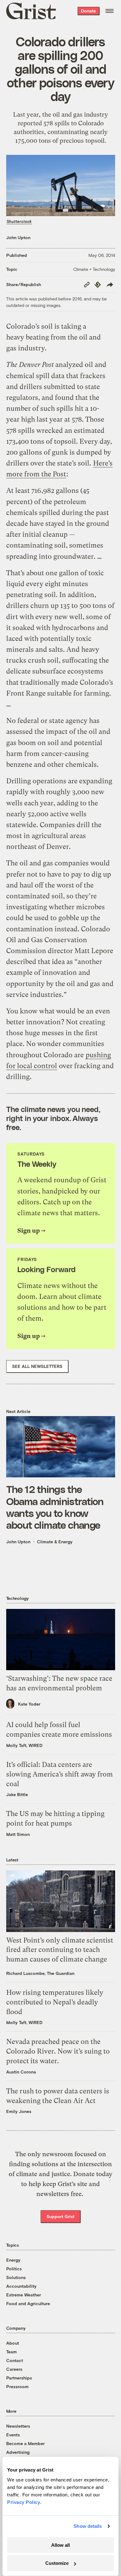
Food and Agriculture (28, 2303)
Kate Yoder (29, 1704)
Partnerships (19, 2378)
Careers (14, 2369)
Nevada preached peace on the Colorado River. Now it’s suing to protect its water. (58, 2051)
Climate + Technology (94, 269)
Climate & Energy (55, 1542)
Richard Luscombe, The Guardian (40, 1973)
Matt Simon (18, 1834)
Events (13, 2435)
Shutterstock (19, 221)
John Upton (18, 237)
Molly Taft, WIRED (24, 1745)
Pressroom (17, 2386)
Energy (13, 2260)
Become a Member (25, 2443)
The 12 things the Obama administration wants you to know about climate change (55, 1507)
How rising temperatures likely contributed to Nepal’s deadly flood (55, 2002)
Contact (15, 2360)
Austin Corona (21, 2072)
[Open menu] (110, 11)
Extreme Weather (24, 2295)
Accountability (21, 2286)
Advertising (18, 2452)
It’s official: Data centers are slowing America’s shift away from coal (60, 1774)
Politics (14, 2269)
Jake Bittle (17, 1794)
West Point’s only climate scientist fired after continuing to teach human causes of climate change (60, 1950)
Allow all (60, 2545)
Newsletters (18, 2426)
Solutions (16, 2277)
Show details (88, 2526)
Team (11, 2352)
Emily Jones (19, 2111)
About (13, 2343)
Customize (57, 2563)
